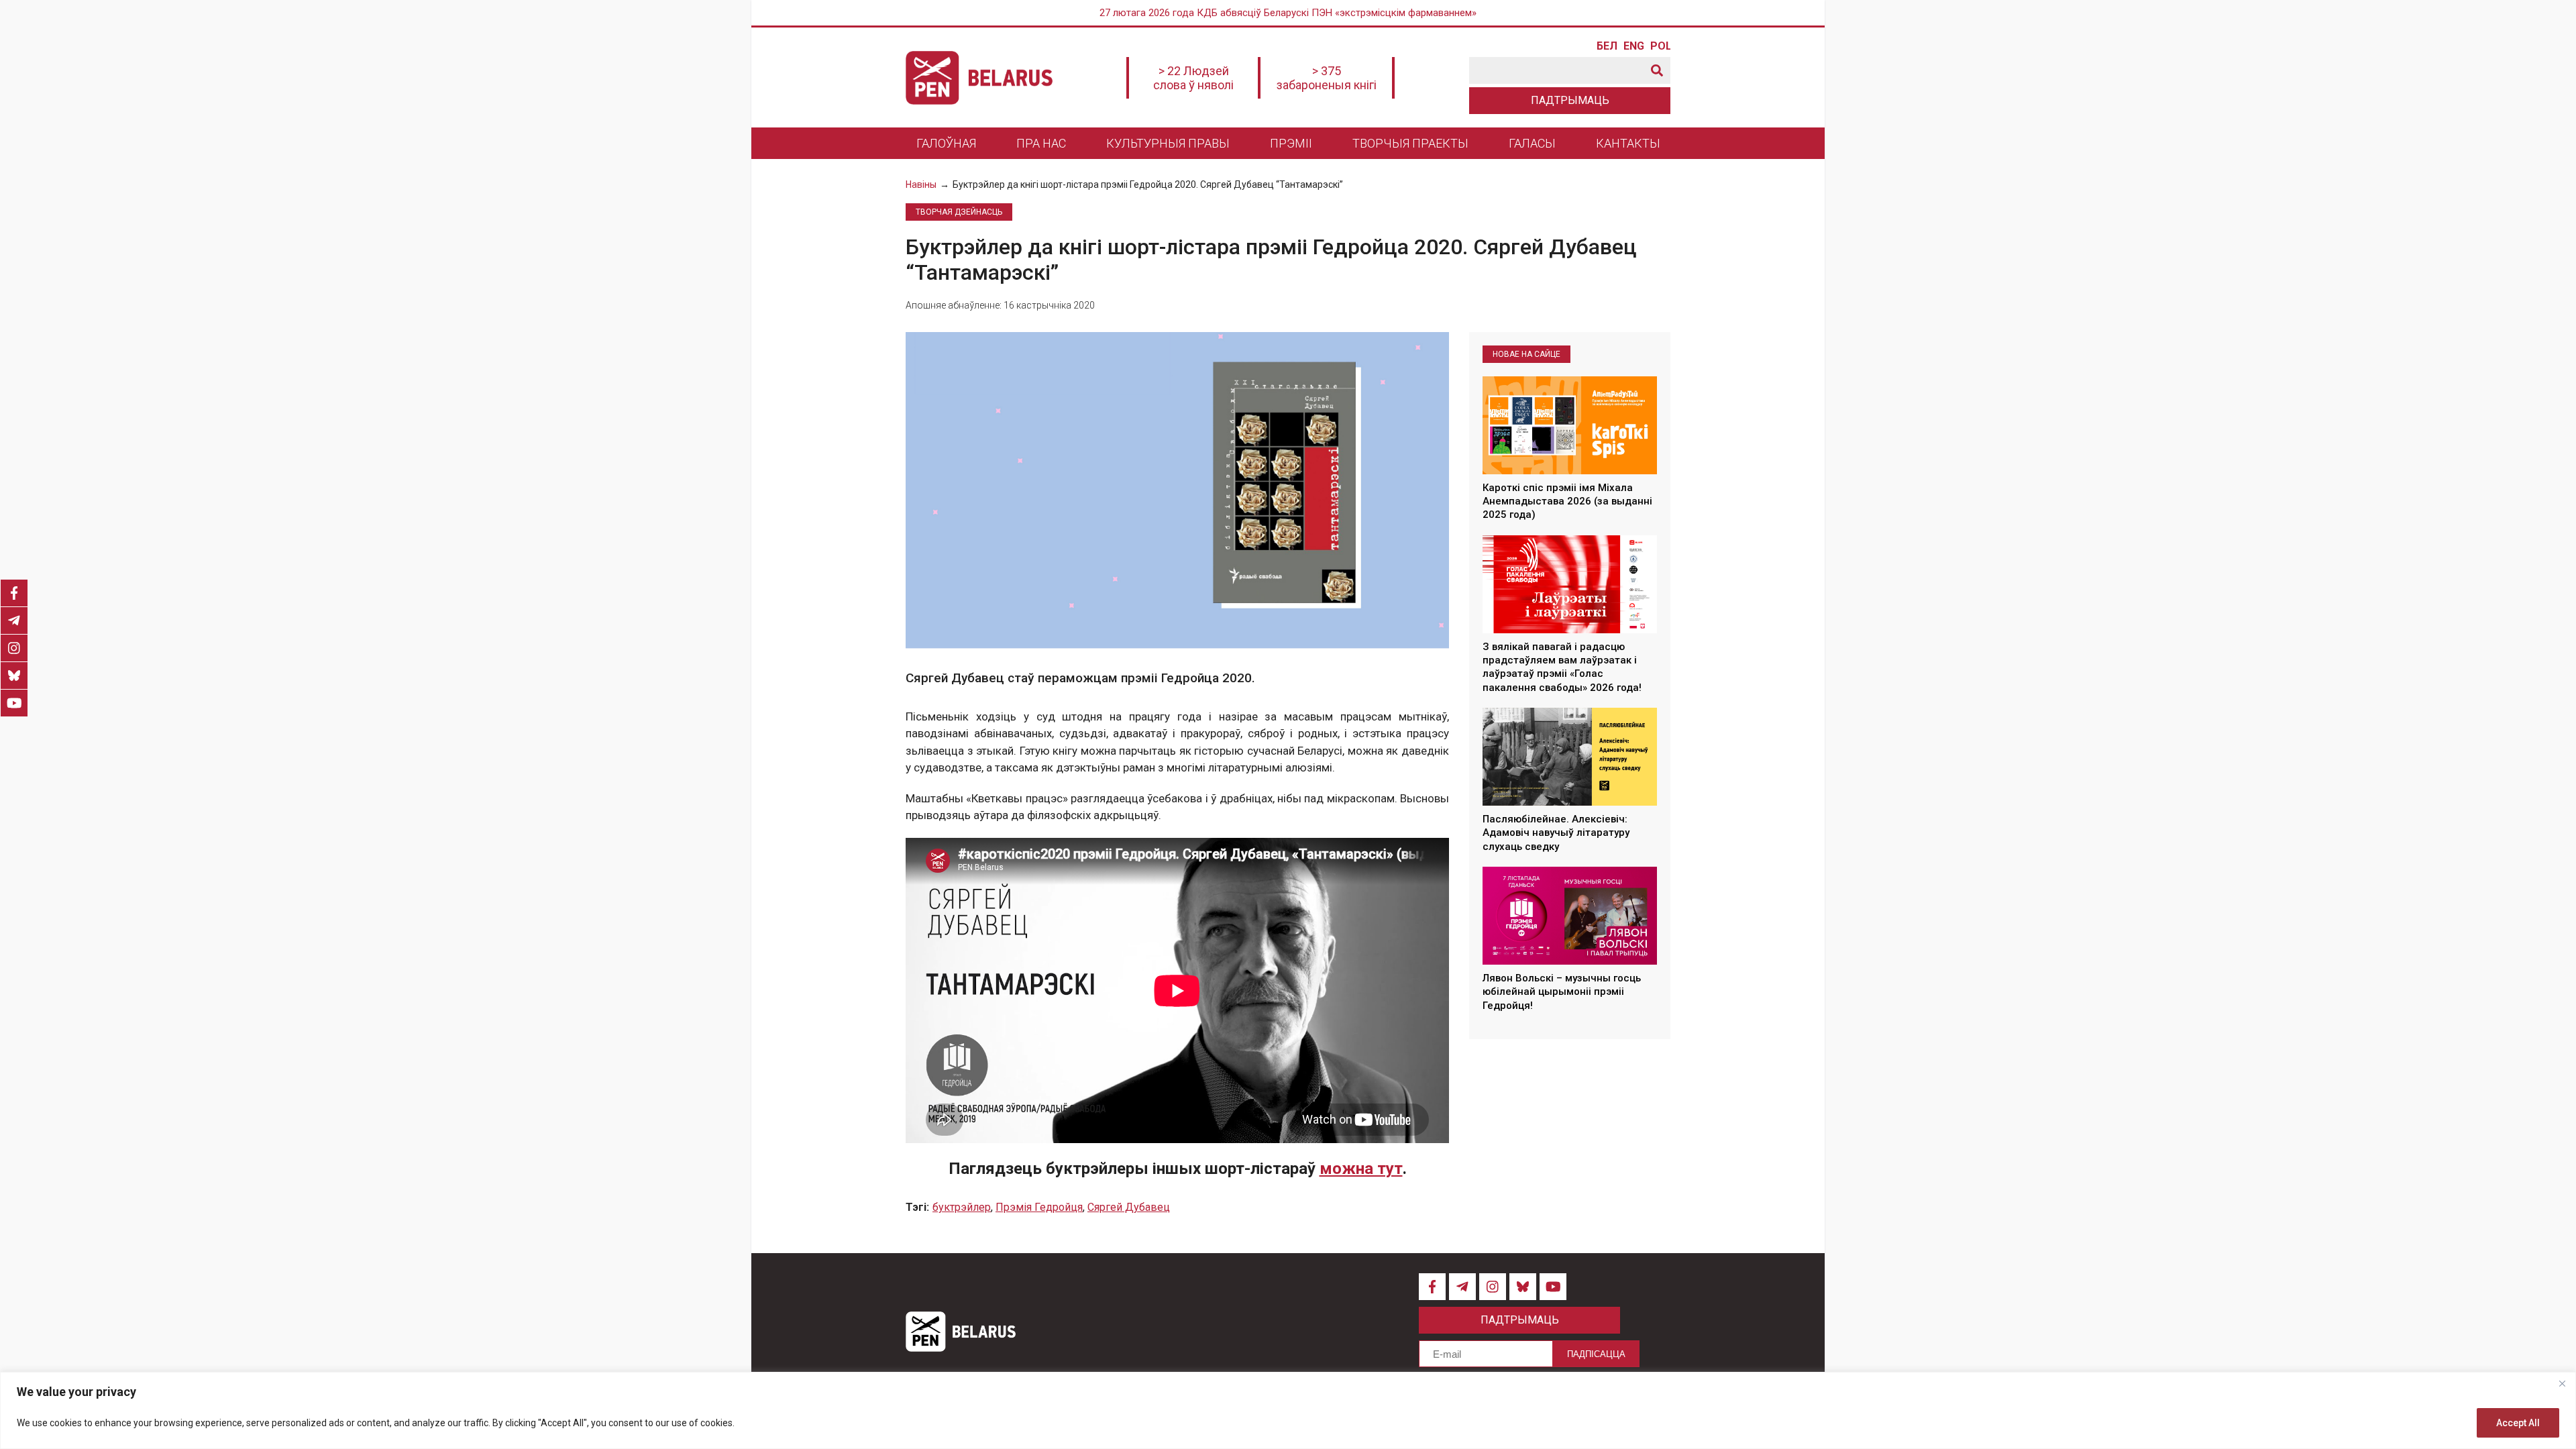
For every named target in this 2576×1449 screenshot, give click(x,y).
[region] (1288, 1410)
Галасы (1532, 143)
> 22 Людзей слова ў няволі (1193, 78)
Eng (1633, 46)
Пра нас (1041, 143)
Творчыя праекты (1410, 143)
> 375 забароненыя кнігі (1327, 78)
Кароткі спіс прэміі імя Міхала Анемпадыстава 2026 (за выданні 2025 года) (1567, 501)
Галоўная (946, 143)
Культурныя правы (1168, 143)
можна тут (1361, 1169)
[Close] (2562, 1383)
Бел (1607, 46)
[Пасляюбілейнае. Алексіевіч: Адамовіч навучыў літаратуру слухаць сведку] (1570, 757)
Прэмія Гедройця (1039, 1207)
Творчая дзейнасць (959, 212)
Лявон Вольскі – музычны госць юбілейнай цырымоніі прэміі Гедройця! (1562, 992)
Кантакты (1628, 143)
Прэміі (1291, 143)
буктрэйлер (962, 1207)
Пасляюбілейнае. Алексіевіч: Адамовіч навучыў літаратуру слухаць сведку (1556, 833)
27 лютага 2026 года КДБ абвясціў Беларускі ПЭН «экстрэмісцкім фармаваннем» (1288, 13)
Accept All (2518, 1423)
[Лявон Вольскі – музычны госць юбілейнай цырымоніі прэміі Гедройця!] (1570, 916)
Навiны (921, 184)
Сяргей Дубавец (1129, 1207)
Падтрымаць (1570, 100)
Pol (1660, 46)
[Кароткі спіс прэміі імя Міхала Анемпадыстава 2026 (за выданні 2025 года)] (1570, 425)
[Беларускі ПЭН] (979, 78)
